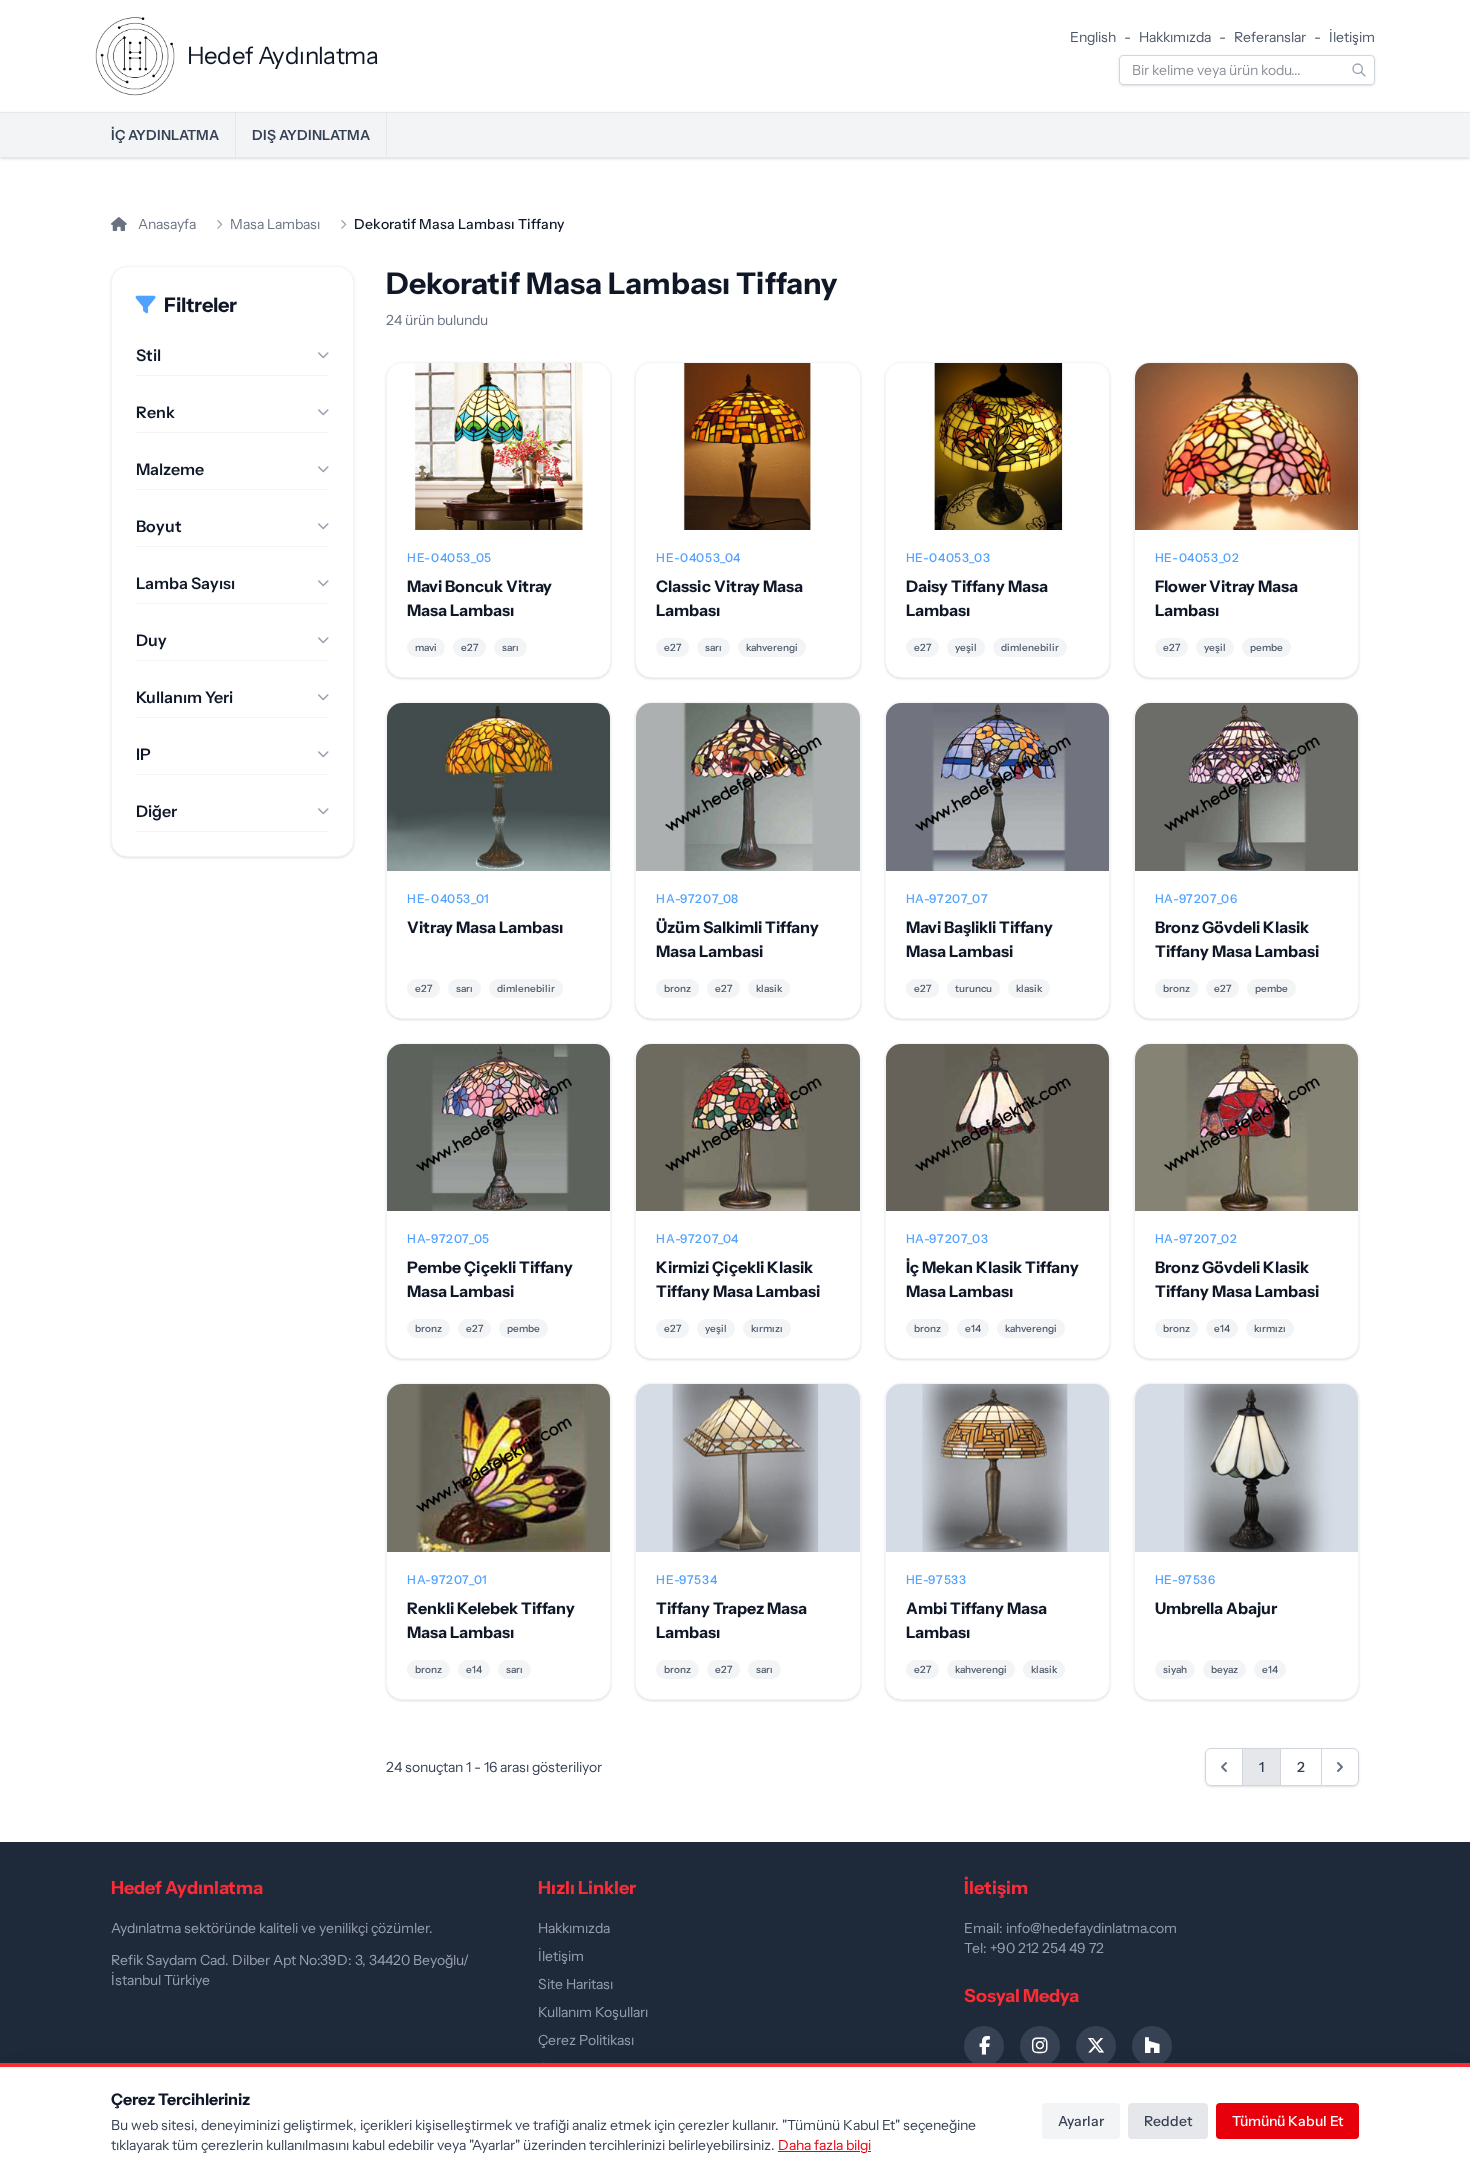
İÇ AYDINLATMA (165, 135)
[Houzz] (1152, 2046)
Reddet (1168, 2121)
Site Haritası (575, 1984)
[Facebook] (984, 2046)
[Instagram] (1040, 2046)
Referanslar (1270, 37)
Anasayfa (165, 224)
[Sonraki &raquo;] (1340, 1767)
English (1093, 37)
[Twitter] (1096, 2046)
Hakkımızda (1175, 37)
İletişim (1352, 37)
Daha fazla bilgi (824, 2145)
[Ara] (1359, 70)
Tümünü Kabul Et (1287, 2121)
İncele (498, 463)
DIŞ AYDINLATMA (311, 135)
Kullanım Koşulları (593, 2012)
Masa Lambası (275, 224)
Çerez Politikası (586, 2040)
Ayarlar (1081, 2121)
